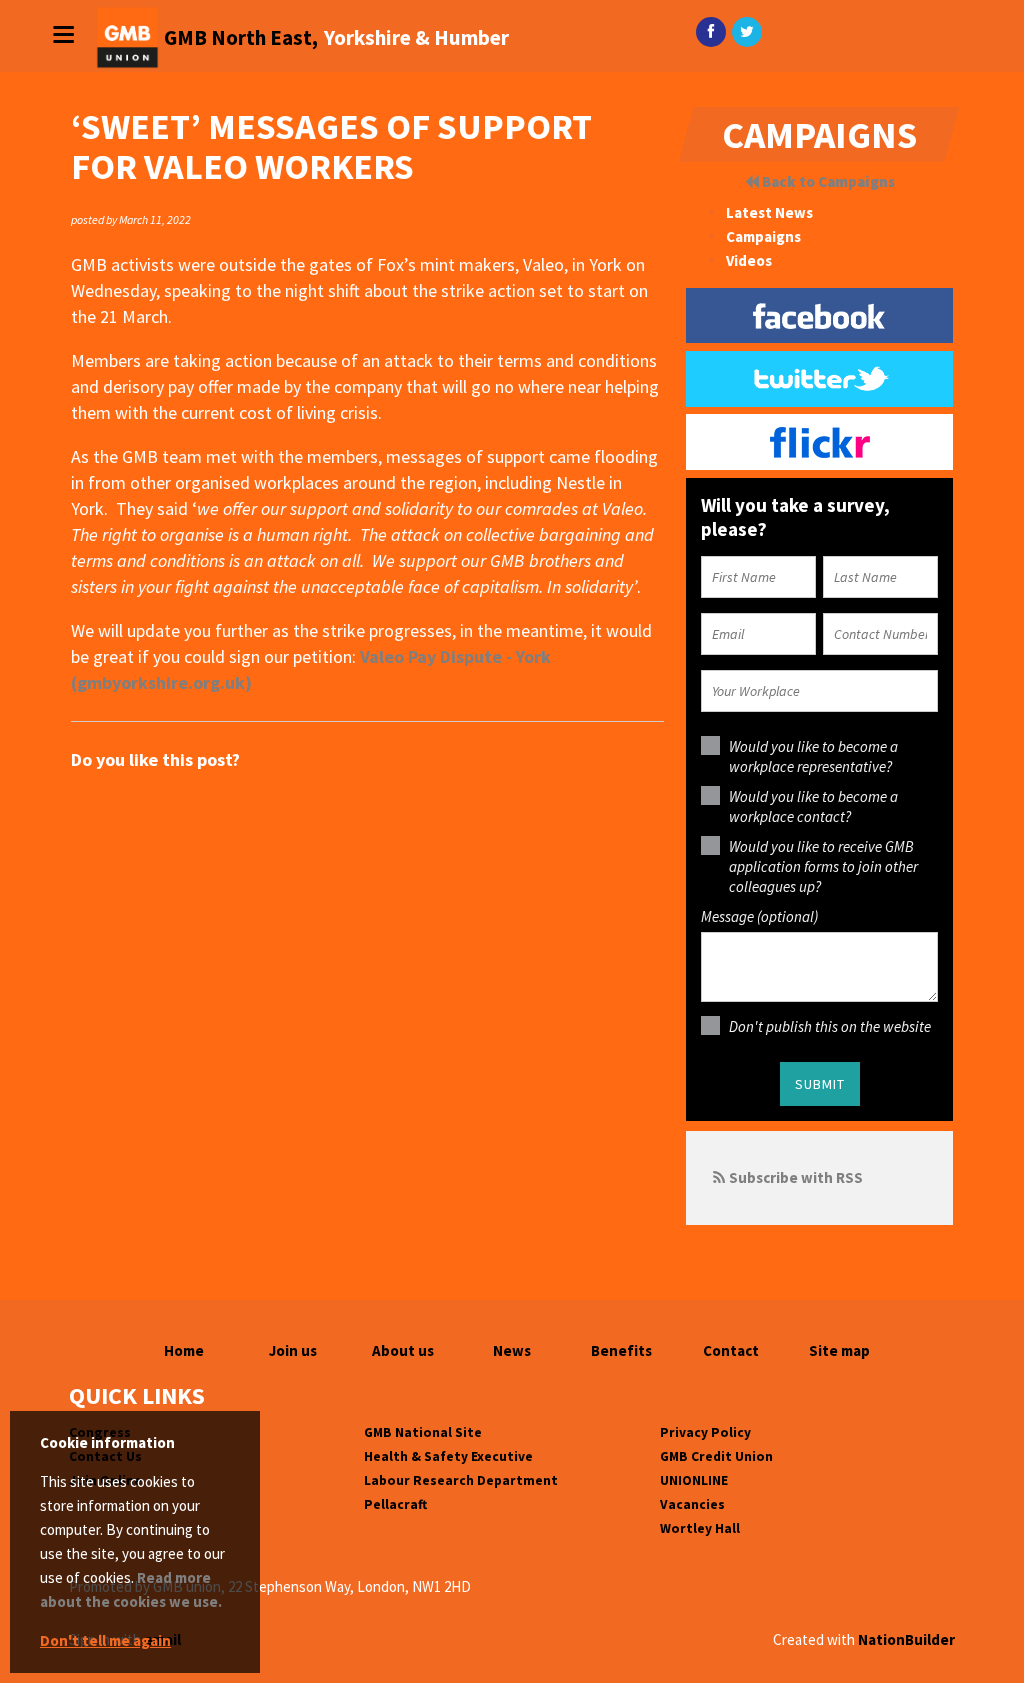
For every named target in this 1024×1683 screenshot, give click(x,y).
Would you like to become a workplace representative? (813, 756)
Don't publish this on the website (830, 1026)
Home (184, 1350)
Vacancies (692, 1504)
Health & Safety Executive (448, 1456)
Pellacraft (395, 1504)
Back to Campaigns (827, 181)
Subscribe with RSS (796, 1177)
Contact (731, 1350)
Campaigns (763, 236)
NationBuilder (906, 1639)
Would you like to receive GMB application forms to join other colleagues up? (823, 866)
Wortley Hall (700, 1528)
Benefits (621, 1350)
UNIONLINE (694, 1480)
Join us (293, 1350)
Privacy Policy (705, 1432)
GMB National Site (423, 1432)
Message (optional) (759, 916)
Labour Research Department (461, 1480)
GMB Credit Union (716, 1456)
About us (403, 1350)
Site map (839, 1350)
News (512, 1350)
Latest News (769, 212)
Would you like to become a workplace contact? (813, 806)
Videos (749, 260)
